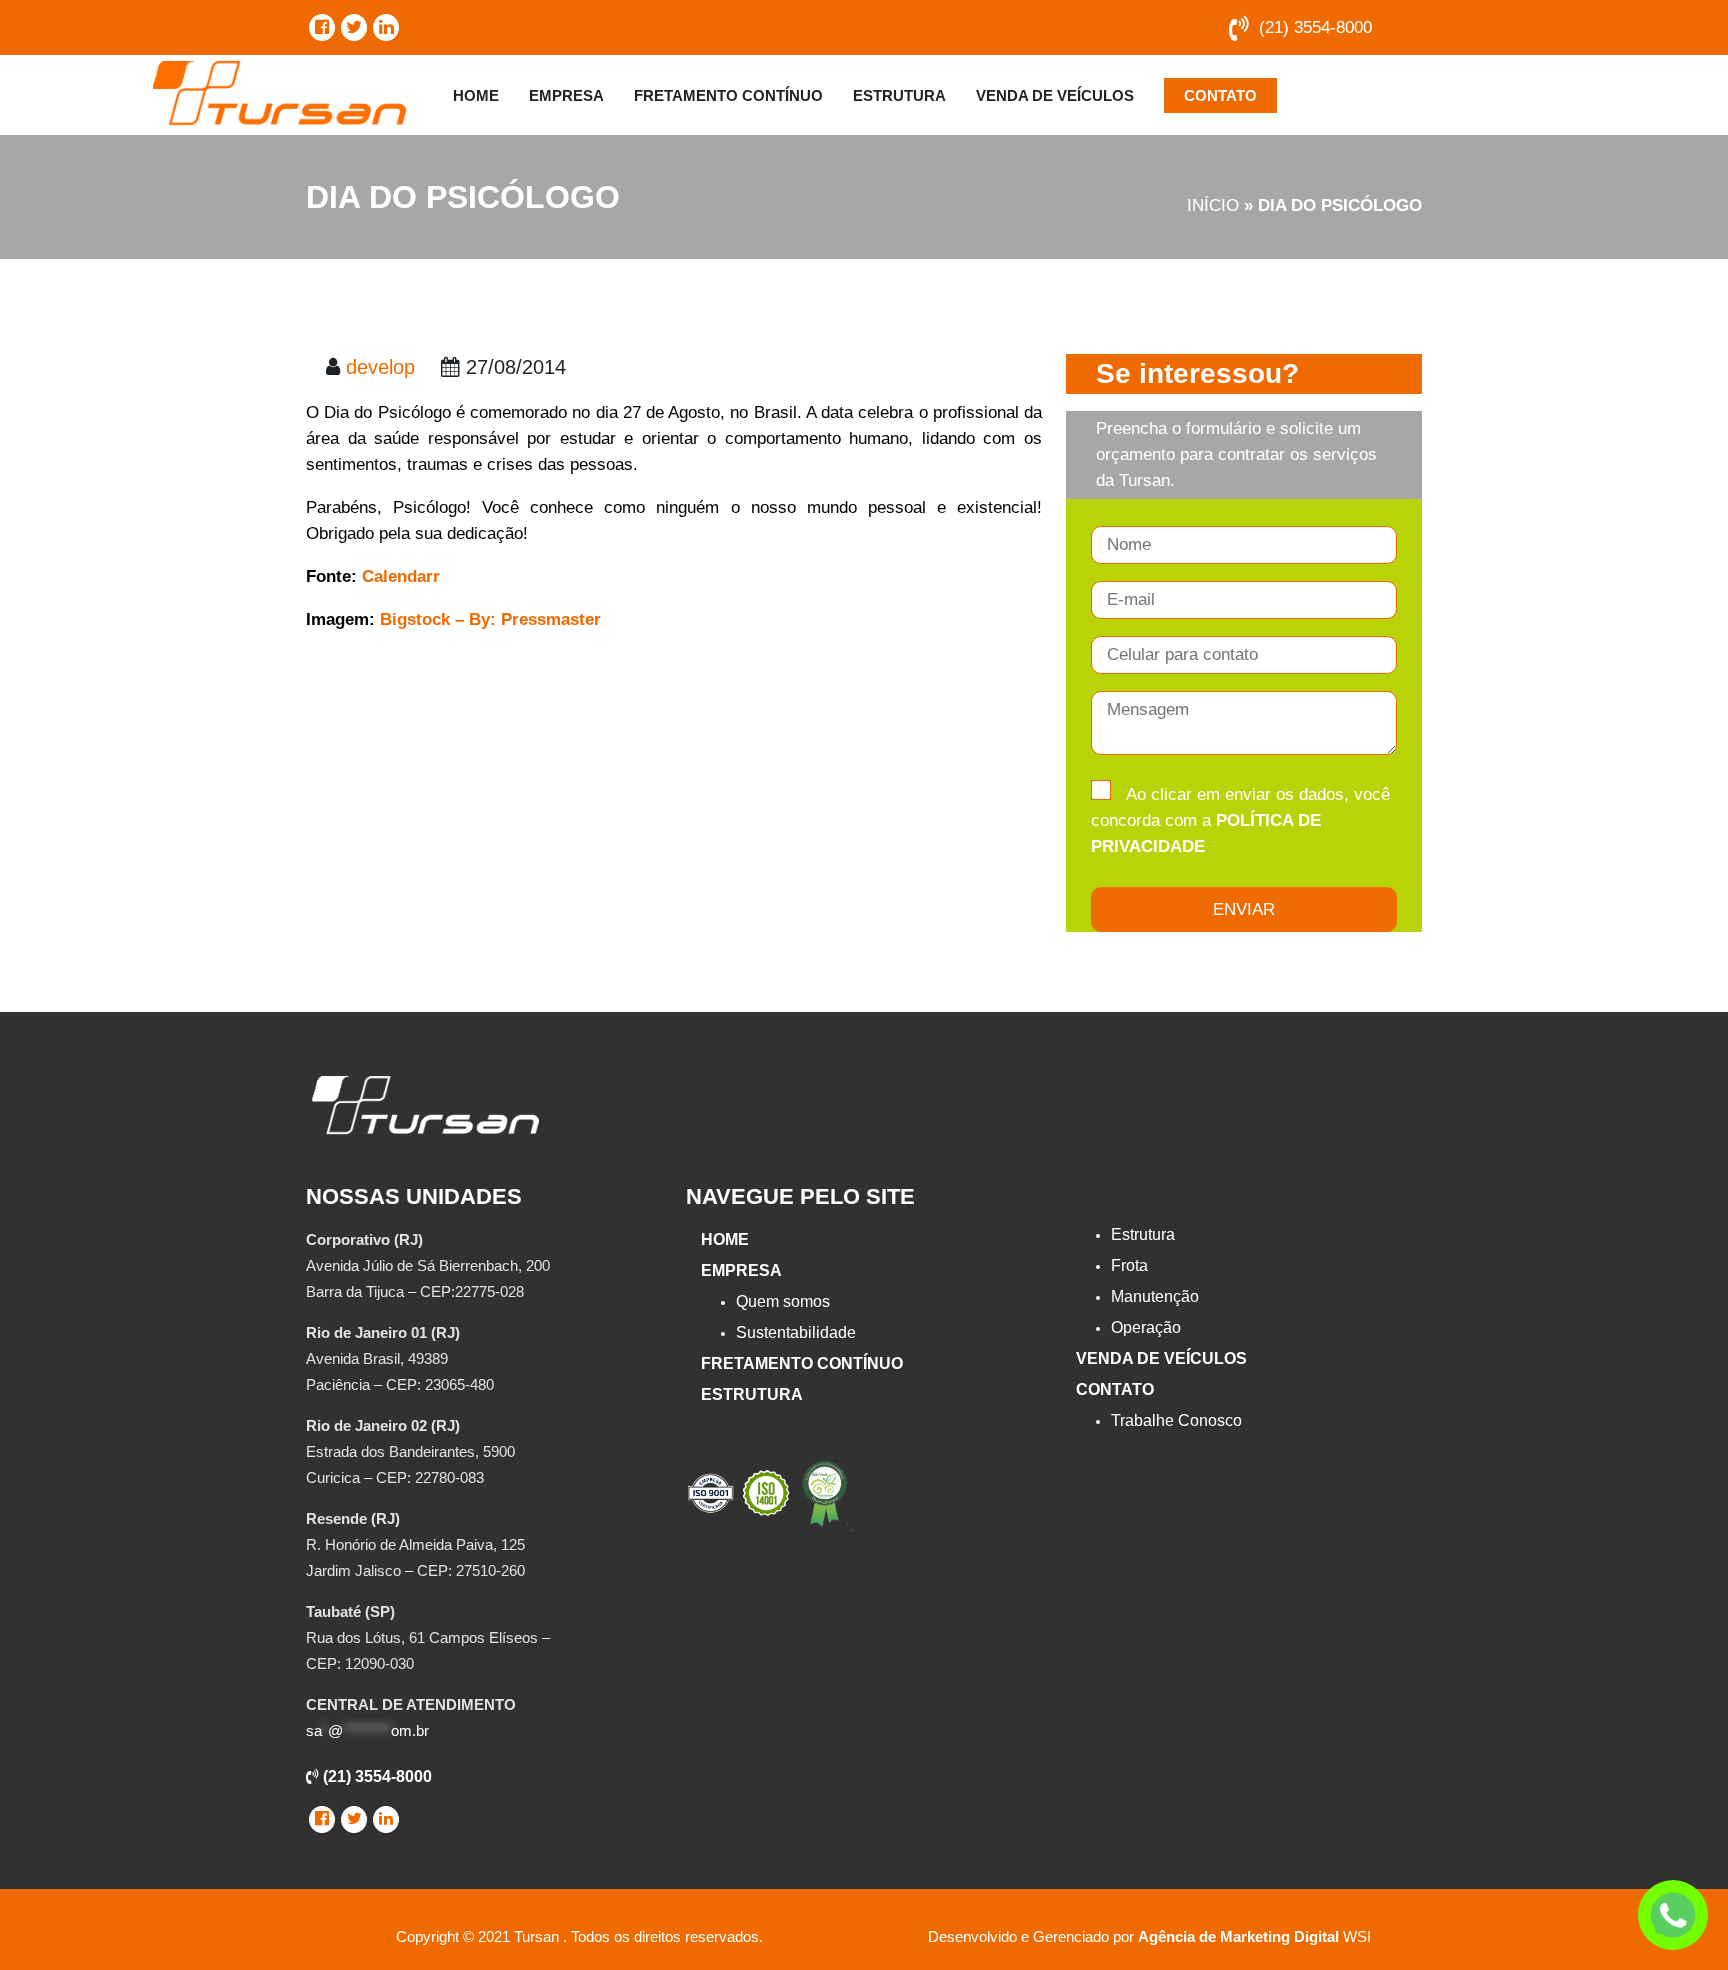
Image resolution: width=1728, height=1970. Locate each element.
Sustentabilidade (796, 1332)
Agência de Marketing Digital (1238, 1936)
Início (1213, 205)
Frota (1129, 1265)
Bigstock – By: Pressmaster (490, 619)
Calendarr (401, 576)
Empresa (566, 95)
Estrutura (899, 95)
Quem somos (783, 1301)
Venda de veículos (1055, 95)
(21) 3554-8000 (1315, 27)
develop (380, 367)
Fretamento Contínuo (728, 95)
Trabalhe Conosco (1176, 1420)
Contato (1220, 95)
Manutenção (1155, 1296)
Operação (1146, 1327)
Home (476, 95)
